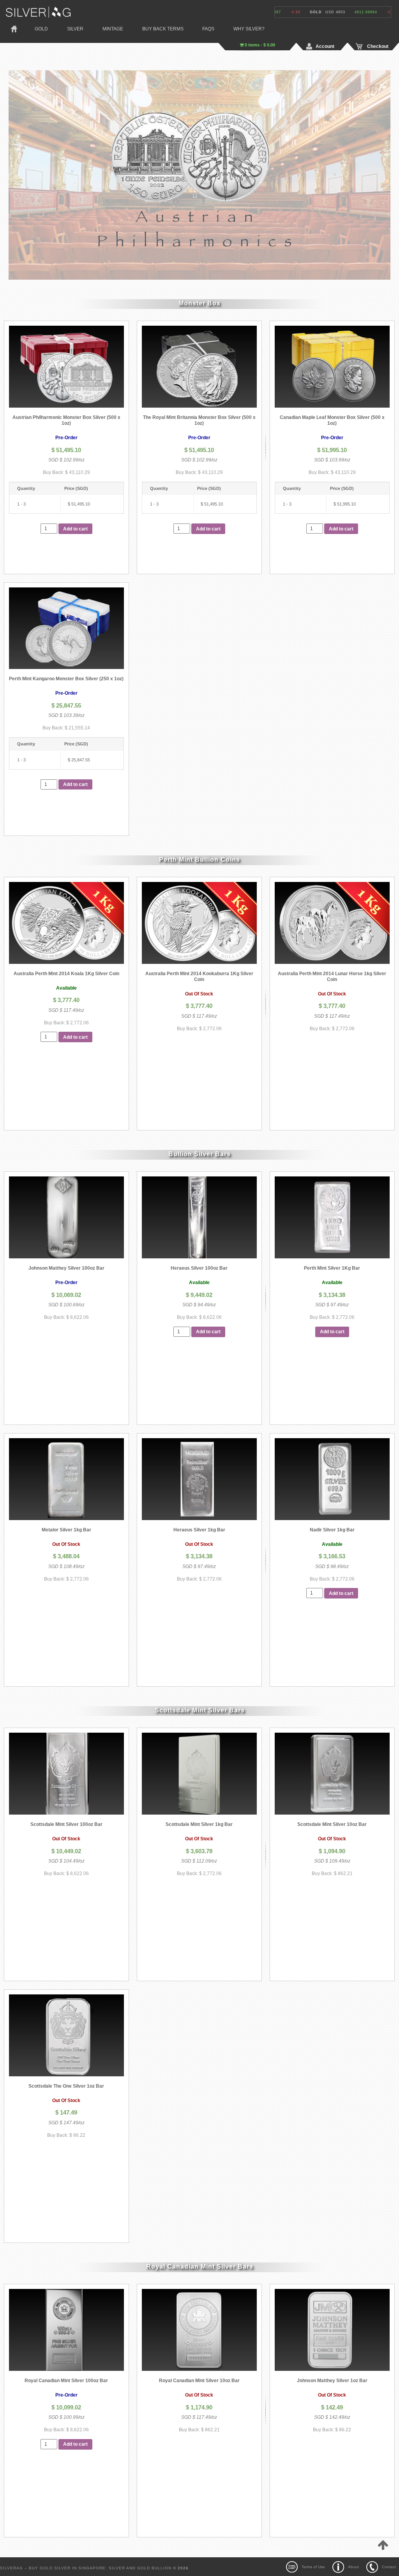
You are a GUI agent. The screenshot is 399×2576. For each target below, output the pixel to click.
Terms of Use (313, 2567)
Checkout (378, 46)
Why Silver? (249, 29)
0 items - (259, 45)
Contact (389, 2567)
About (353, 2567)
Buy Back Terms (163, 29)
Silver (75, 29)
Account (325, 46)
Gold (41, 29)
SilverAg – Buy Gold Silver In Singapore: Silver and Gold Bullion (87, 2568)
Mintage (113, 29)
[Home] (38, 11)
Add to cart (75, 529)
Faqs (208, 29)
